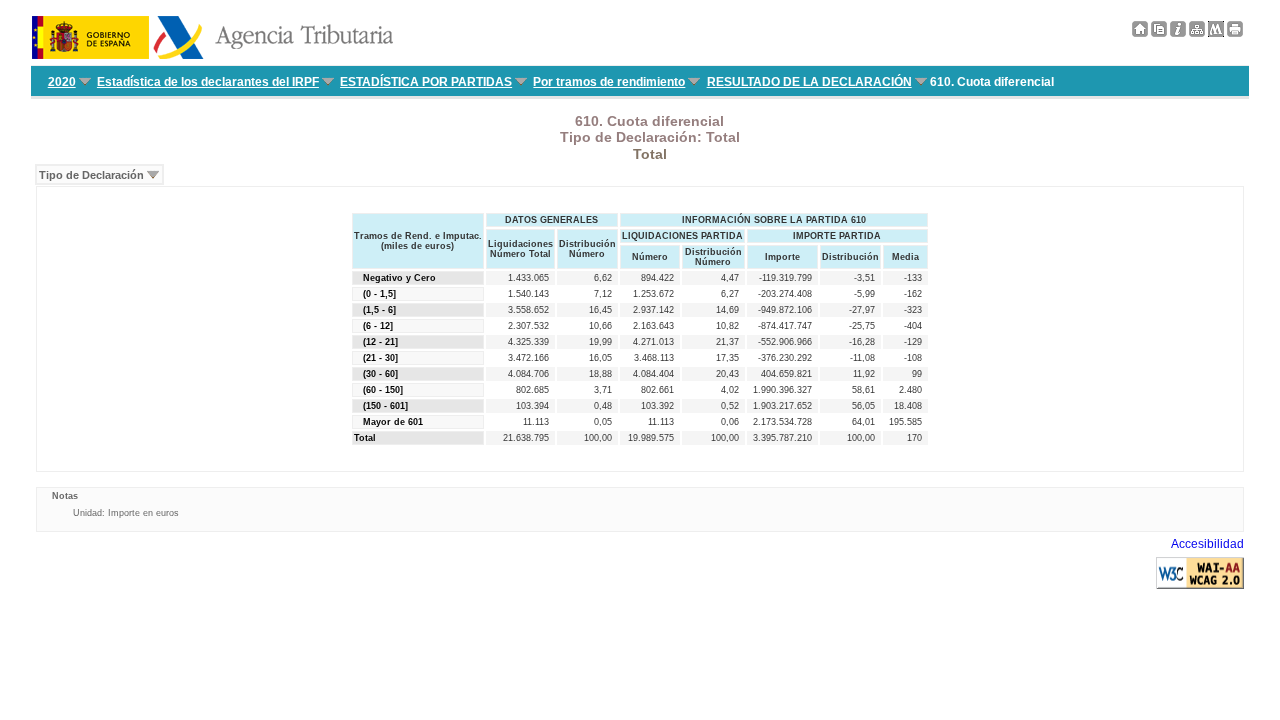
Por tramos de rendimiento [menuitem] (609, 82)
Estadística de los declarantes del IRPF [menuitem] (208, 82)
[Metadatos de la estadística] (1216, 33)
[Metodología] (1178, 33)
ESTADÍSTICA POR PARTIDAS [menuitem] (426, 82)
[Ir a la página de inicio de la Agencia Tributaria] (212, 55)
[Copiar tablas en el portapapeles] (1159, 33)
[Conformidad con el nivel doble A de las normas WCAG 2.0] (1200, 585)
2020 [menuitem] (62, 82)
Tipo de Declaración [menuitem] (91, 175)
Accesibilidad (1207, 544)
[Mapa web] (1197, 33)
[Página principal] (1140, 33)
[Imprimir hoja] (1235, 33)
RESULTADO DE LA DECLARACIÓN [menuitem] (809, 82)
